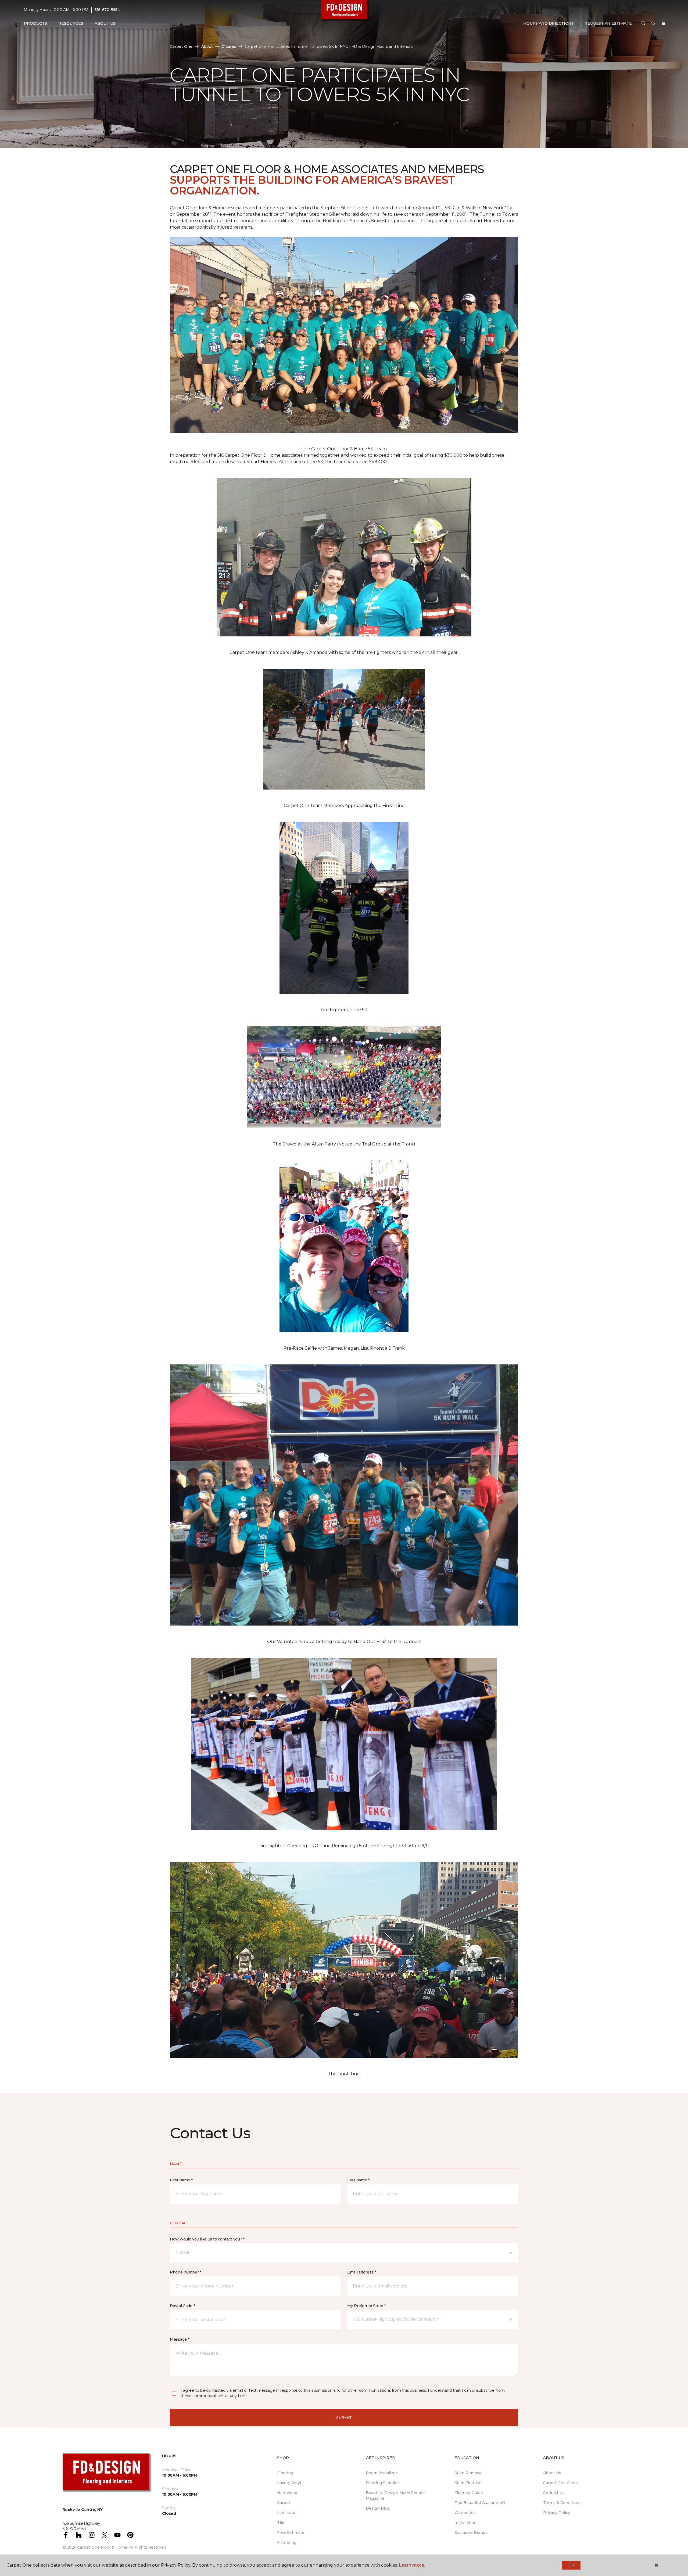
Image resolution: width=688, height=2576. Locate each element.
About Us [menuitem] (552, 2473)
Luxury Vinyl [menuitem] (289, 2483)
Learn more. (412, 2565)
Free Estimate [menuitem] (291, 2532)
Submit (344, 2418)
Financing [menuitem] (287, 2542)
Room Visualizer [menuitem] (381, 2473)
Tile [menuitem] (281, 2523)
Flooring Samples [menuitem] (383, 2483)
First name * (181, 2180)
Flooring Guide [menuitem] (469, 2493)
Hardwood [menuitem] (287, 2493)
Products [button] (35, 23)
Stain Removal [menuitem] (468, 2473)
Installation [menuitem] (465, 2523)
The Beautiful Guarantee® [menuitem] (480, 2503)
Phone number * (186, 2272)
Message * (180, 2339)
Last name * (358, 2180)
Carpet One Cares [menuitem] (560, 2483)
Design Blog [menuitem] (378, 2508)
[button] (643, 24)
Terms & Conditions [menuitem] (562, 2503)
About (207, 46)
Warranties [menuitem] (465, 2513)
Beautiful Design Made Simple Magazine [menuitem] (395, 2496)
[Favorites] (653, 24)
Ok (571, 2565)
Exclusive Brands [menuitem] (471, 2532)
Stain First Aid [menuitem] (468, 2483)
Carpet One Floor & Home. (103, 2547)
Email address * (362, 2272)
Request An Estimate (608, 23)
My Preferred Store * (366, 2306)
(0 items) (664, 23)
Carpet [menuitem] (284, 2503)
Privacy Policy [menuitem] (557, 2513)
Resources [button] (71, 23)
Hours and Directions (548, 23)
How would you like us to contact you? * (207, 2239)
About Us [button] (105, 23)
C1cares (229, 46)
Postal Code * (182, 2306)
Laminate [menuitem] (286, 2513)
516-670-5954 (107, 10)
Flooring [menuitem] (285, 2473)
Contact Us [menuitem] (554, 2493)
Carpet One (181, 46)
